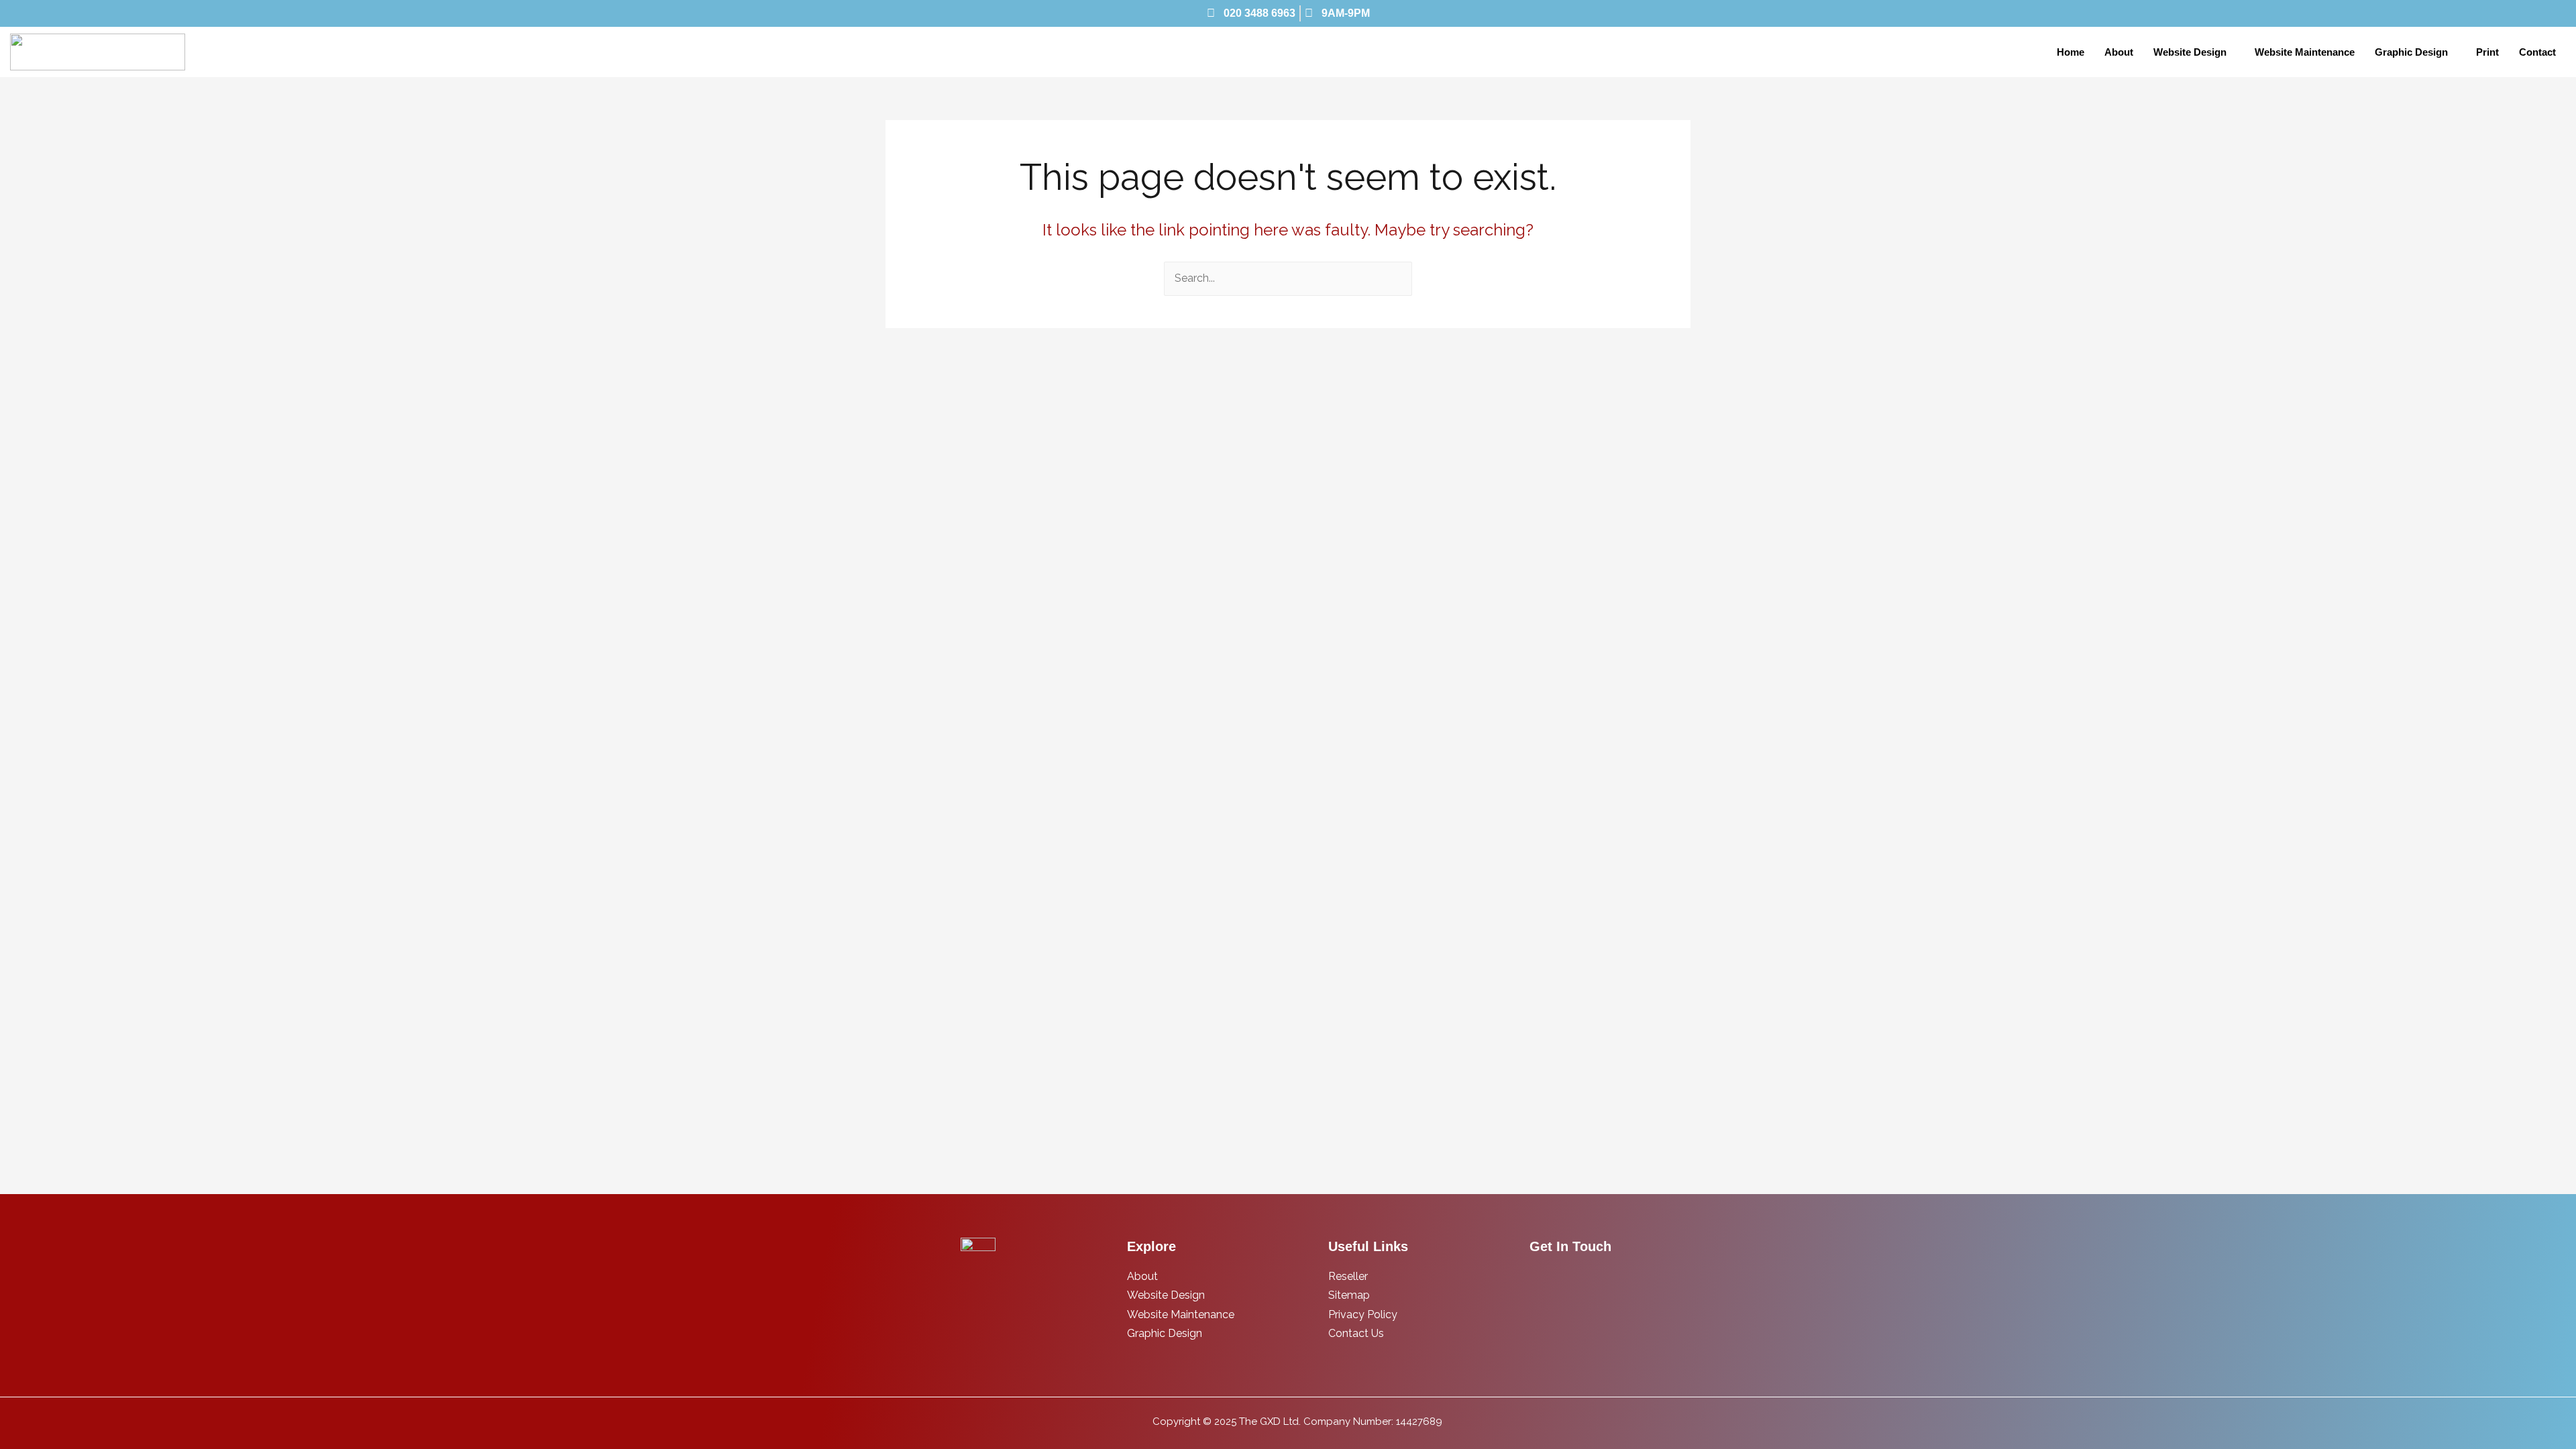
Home (2071, 52)
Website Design (2190, 52)
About (2119, 52)
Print (2487, 52)
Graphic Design (2411, 52)
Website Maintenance (2305, 52)
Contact (2537, 52)
